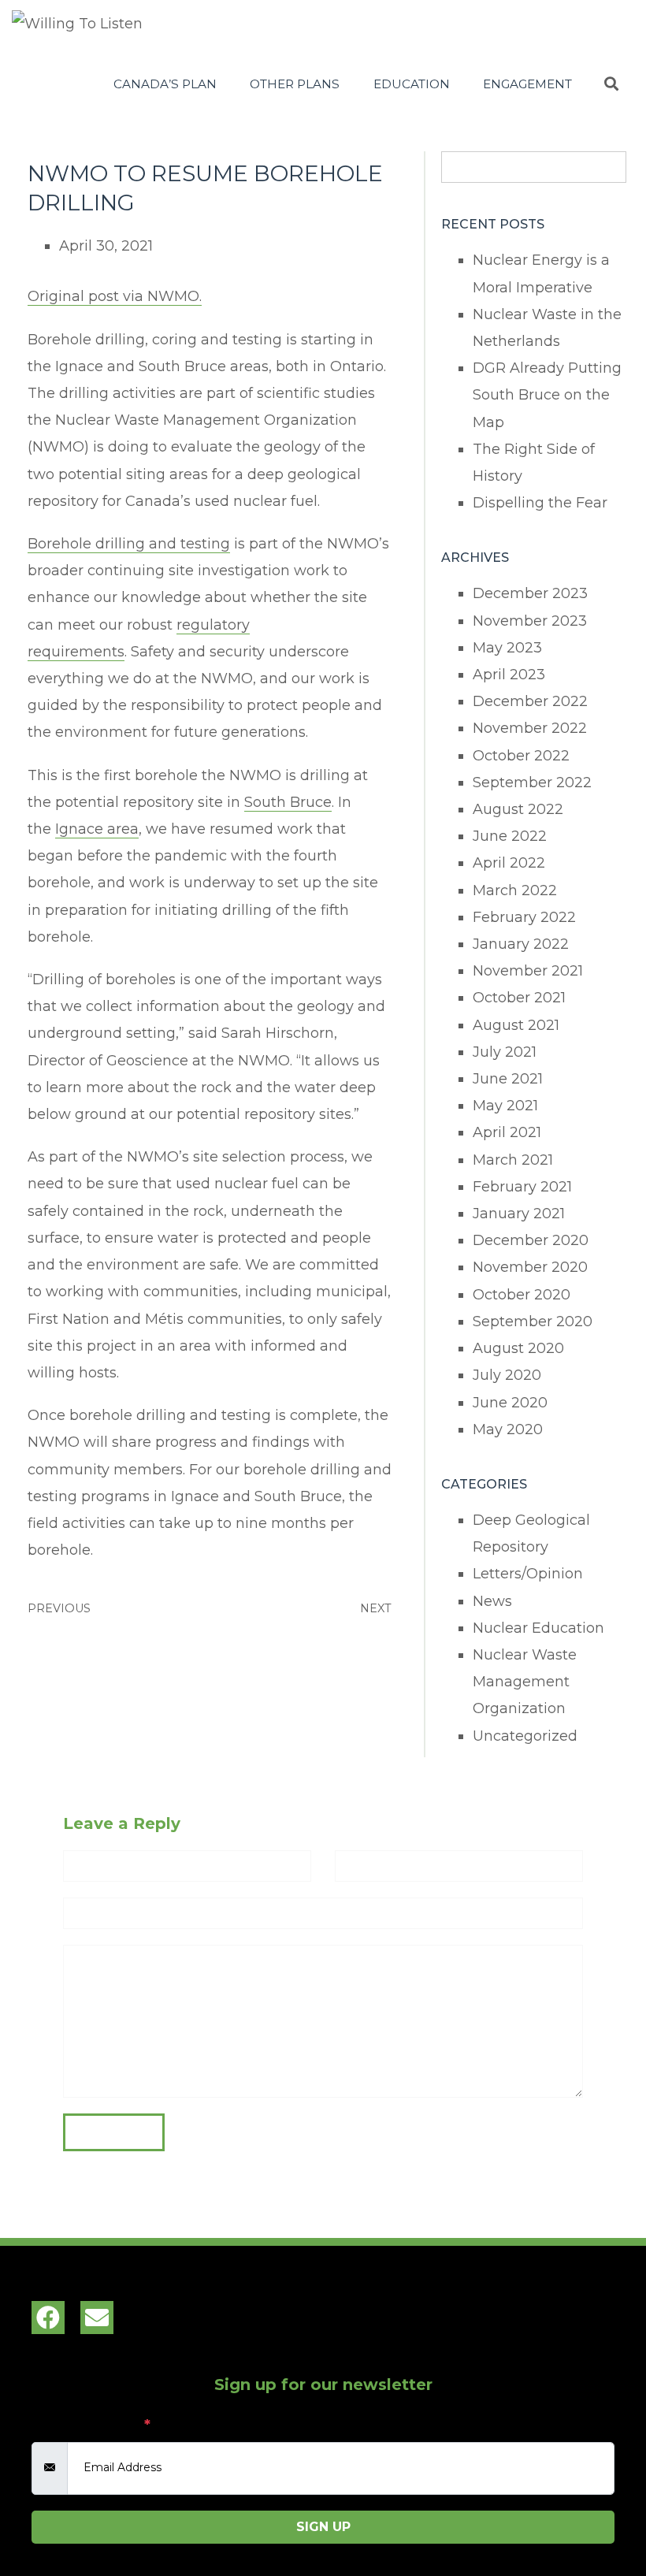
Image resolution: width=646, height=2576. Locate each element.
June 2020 (510, 1403)
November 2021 (528, 971)
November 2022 (530, 728)
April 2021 (507, 1132)
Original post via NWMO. (115, 296)
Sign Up (323, 2527)
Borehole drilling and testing (129, 544)
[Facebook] (48, 2318)
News (492, 1601)
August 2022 (518, 809)
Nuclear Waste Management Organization (525, 1682)
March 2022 (515, 890)
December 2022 (530, 701)
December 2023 (530, 593)
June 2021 (508, 1079)
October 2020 (522, 1295)
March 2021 (513, 1160)
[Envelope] (97, 2318)
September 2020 (533, 1321)
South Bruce (288, 802)
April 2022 (509, 863)
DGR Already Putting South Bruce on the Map (547, 395)
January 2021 (519, 1214)
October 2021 (519, 998)
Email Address (91, 2425)
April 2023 (509, 675)
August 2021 (516, 1025)
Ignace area (97, 829)
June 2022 (510, 836)
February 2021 (522, 1187)
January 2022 (521, 944)
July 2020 (507, 1375)
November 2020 (530, 1267)
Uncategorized (525, 1736)
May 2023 (507, 648)
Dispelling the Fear (540, 503)
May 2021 (505, 1106)
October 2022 (521, 756)
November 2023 (530, 621)
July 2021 (505, 1052)
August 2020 (518, 1348)
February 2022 (524, 917)
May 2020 (508, 1429)
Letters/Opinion (528, 1574)
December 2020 (531, 1240)
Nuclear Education (538, 1628)
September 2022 (532, 782)
